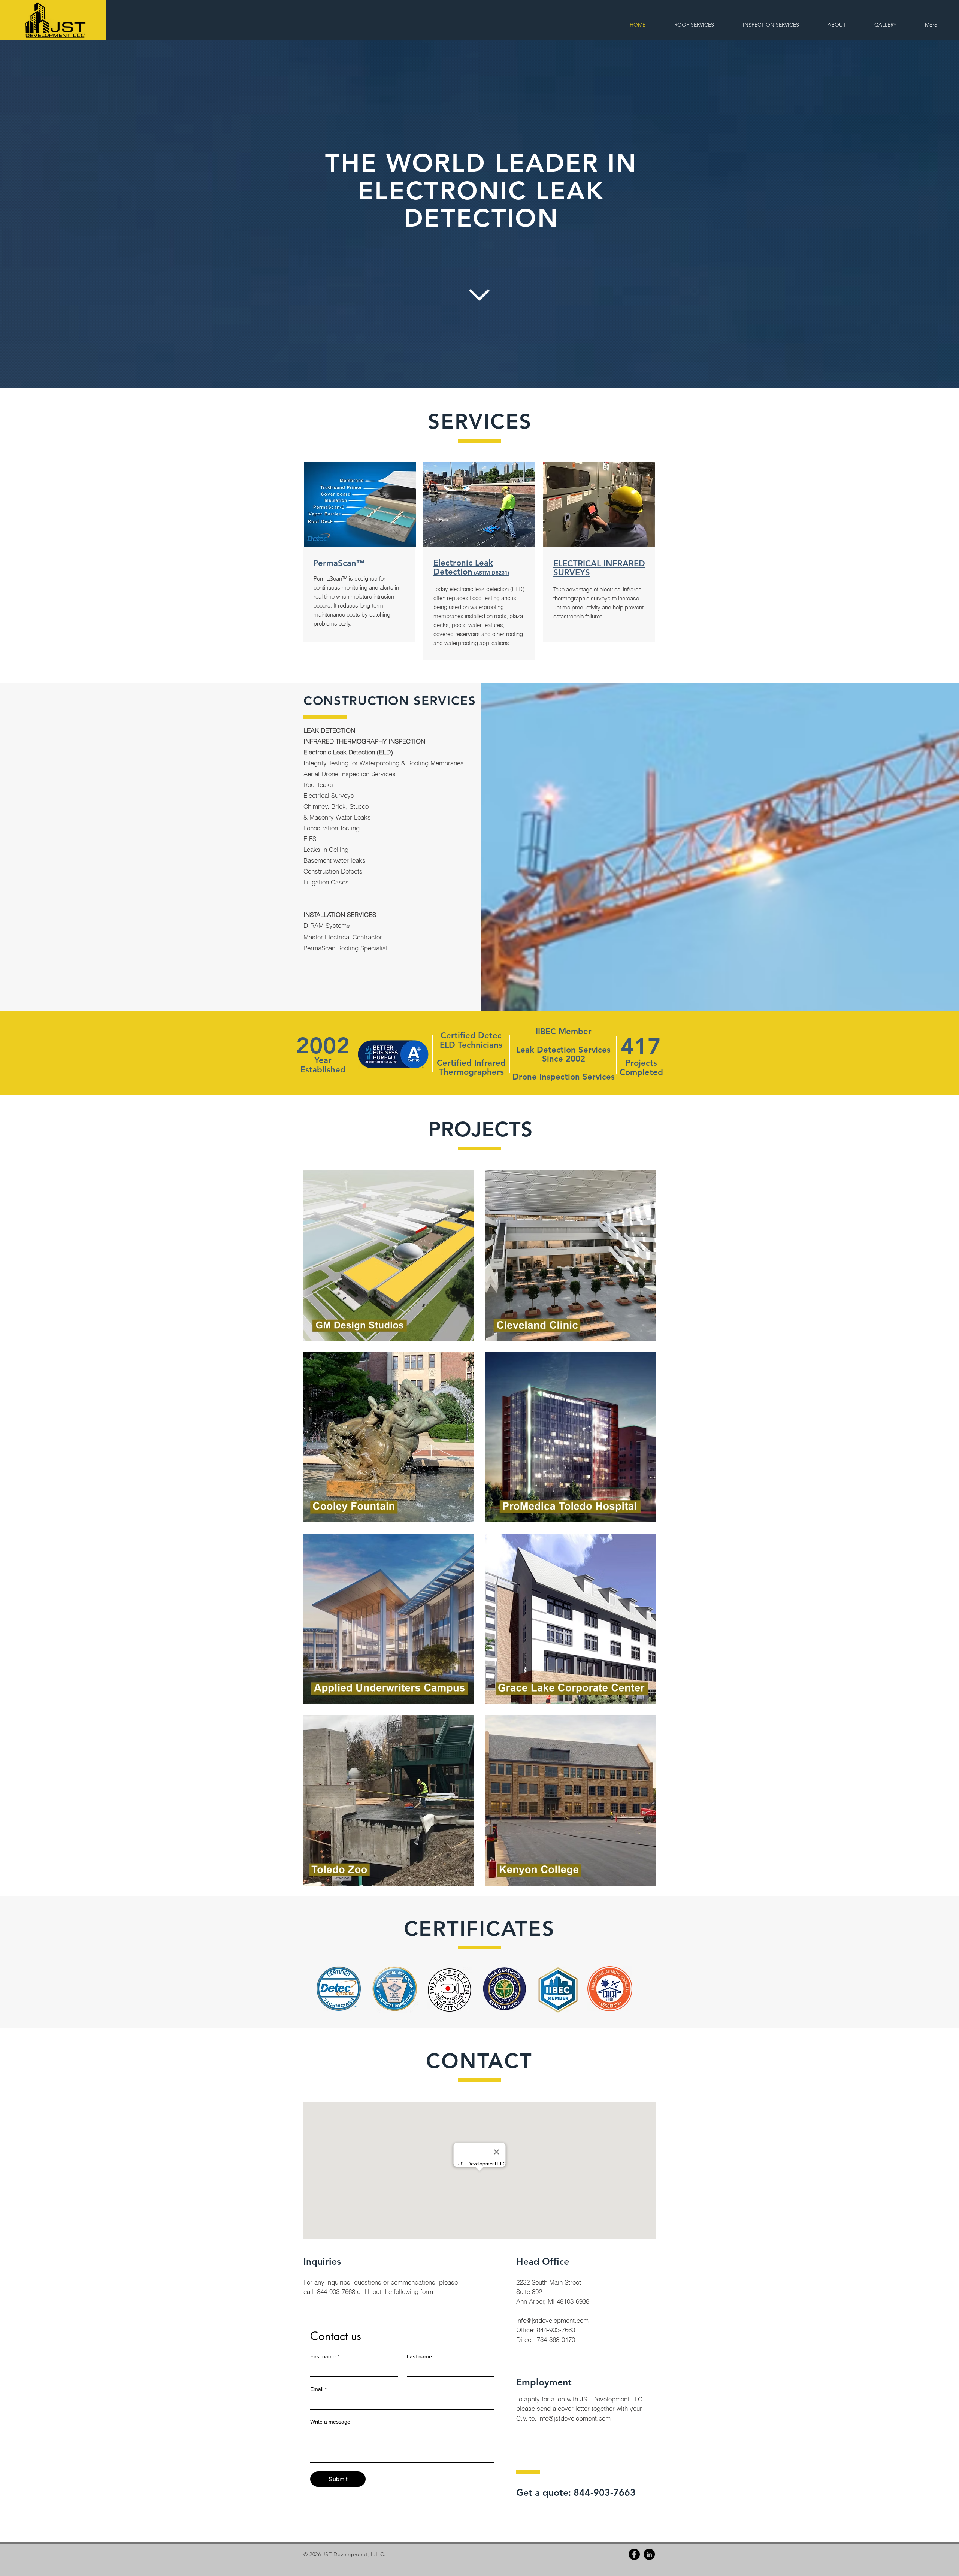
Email (318, 2389)
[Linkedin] (649, 2554)
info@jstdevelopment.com (552, 2320)
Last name (419, 2356)
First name (325, 2356)
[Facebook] (634, 2554)
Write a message (330, 2422)
